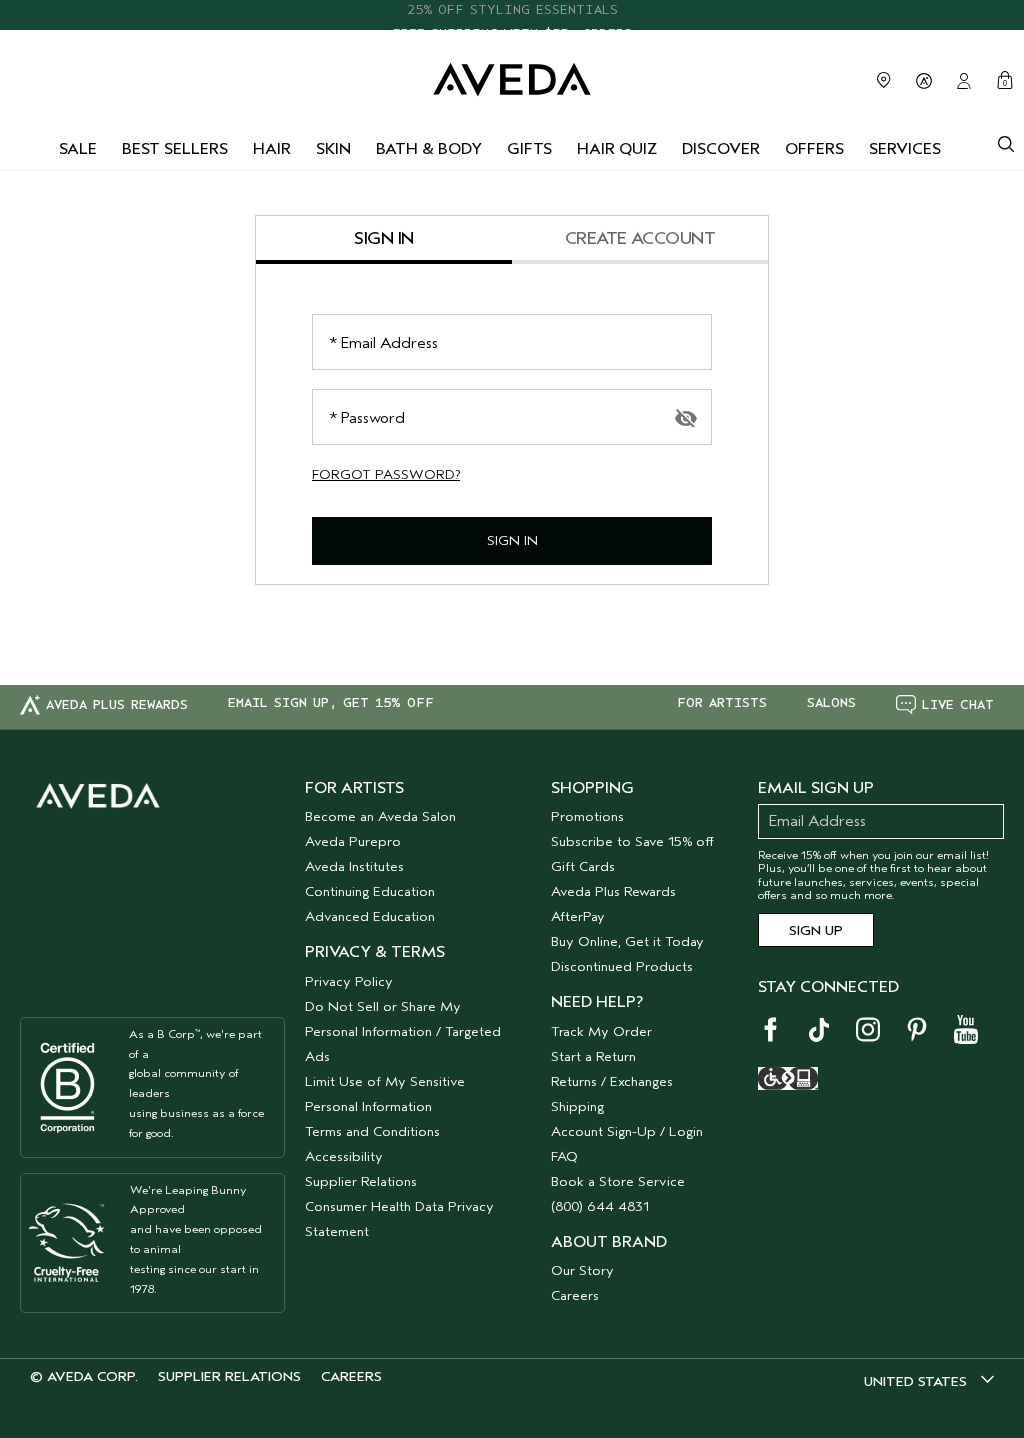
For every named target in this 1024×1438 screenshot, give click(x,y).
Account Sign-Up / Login (627, 1131)
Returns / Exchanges (612, 1081)
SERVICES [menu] (905, 149)
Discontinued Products (622, 966)
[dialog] (1006, 142)
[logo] (512, 77)
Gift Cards (583, 866)
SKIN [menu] (333, 149)
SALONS (831, 703)
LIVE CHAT (958, 704)
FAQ (564, 1156)
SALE (78, 149)
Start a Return (593, 1056)
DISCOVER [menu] (721, 149)
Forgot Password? (386, 474)
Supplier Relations (361, 1181)
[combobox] (929, 1381)
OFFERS (814, 149)
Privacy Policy (349, 981)
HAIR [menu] (272, 149)
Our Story (582, 1270)
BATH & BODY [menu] (429, 149)
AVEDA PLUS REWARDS (117, 704)
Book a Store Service (618, 1181)
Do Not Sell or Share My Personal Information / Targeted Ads (403, 1031)
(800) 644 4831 (600, 1206)
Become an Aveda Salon (380, 816)
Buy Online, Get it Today (627, 941)
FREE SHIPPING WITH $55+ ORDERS (512, 14)
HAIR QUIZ (617, 149)
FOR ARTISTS (722, 703)
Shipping (577, 1106)
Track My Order (601, 1031)
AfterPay (578, 916)
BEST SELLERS (175, 149)
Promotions (587, 816)
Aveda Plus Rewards (613, 891)
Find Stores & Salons (884, 80)
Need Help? (597, 1002)
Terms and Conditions (372, 1131)
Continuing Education (370, 891)
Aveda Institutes (354, 866)
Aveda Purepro (353, 841)
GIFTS (529, 149)
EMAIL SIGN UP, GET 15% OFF (331, 703)
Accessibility (344, 1156)
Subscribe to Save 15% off (632, 841)
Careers (575, 1295)
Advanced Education (370, 916)
